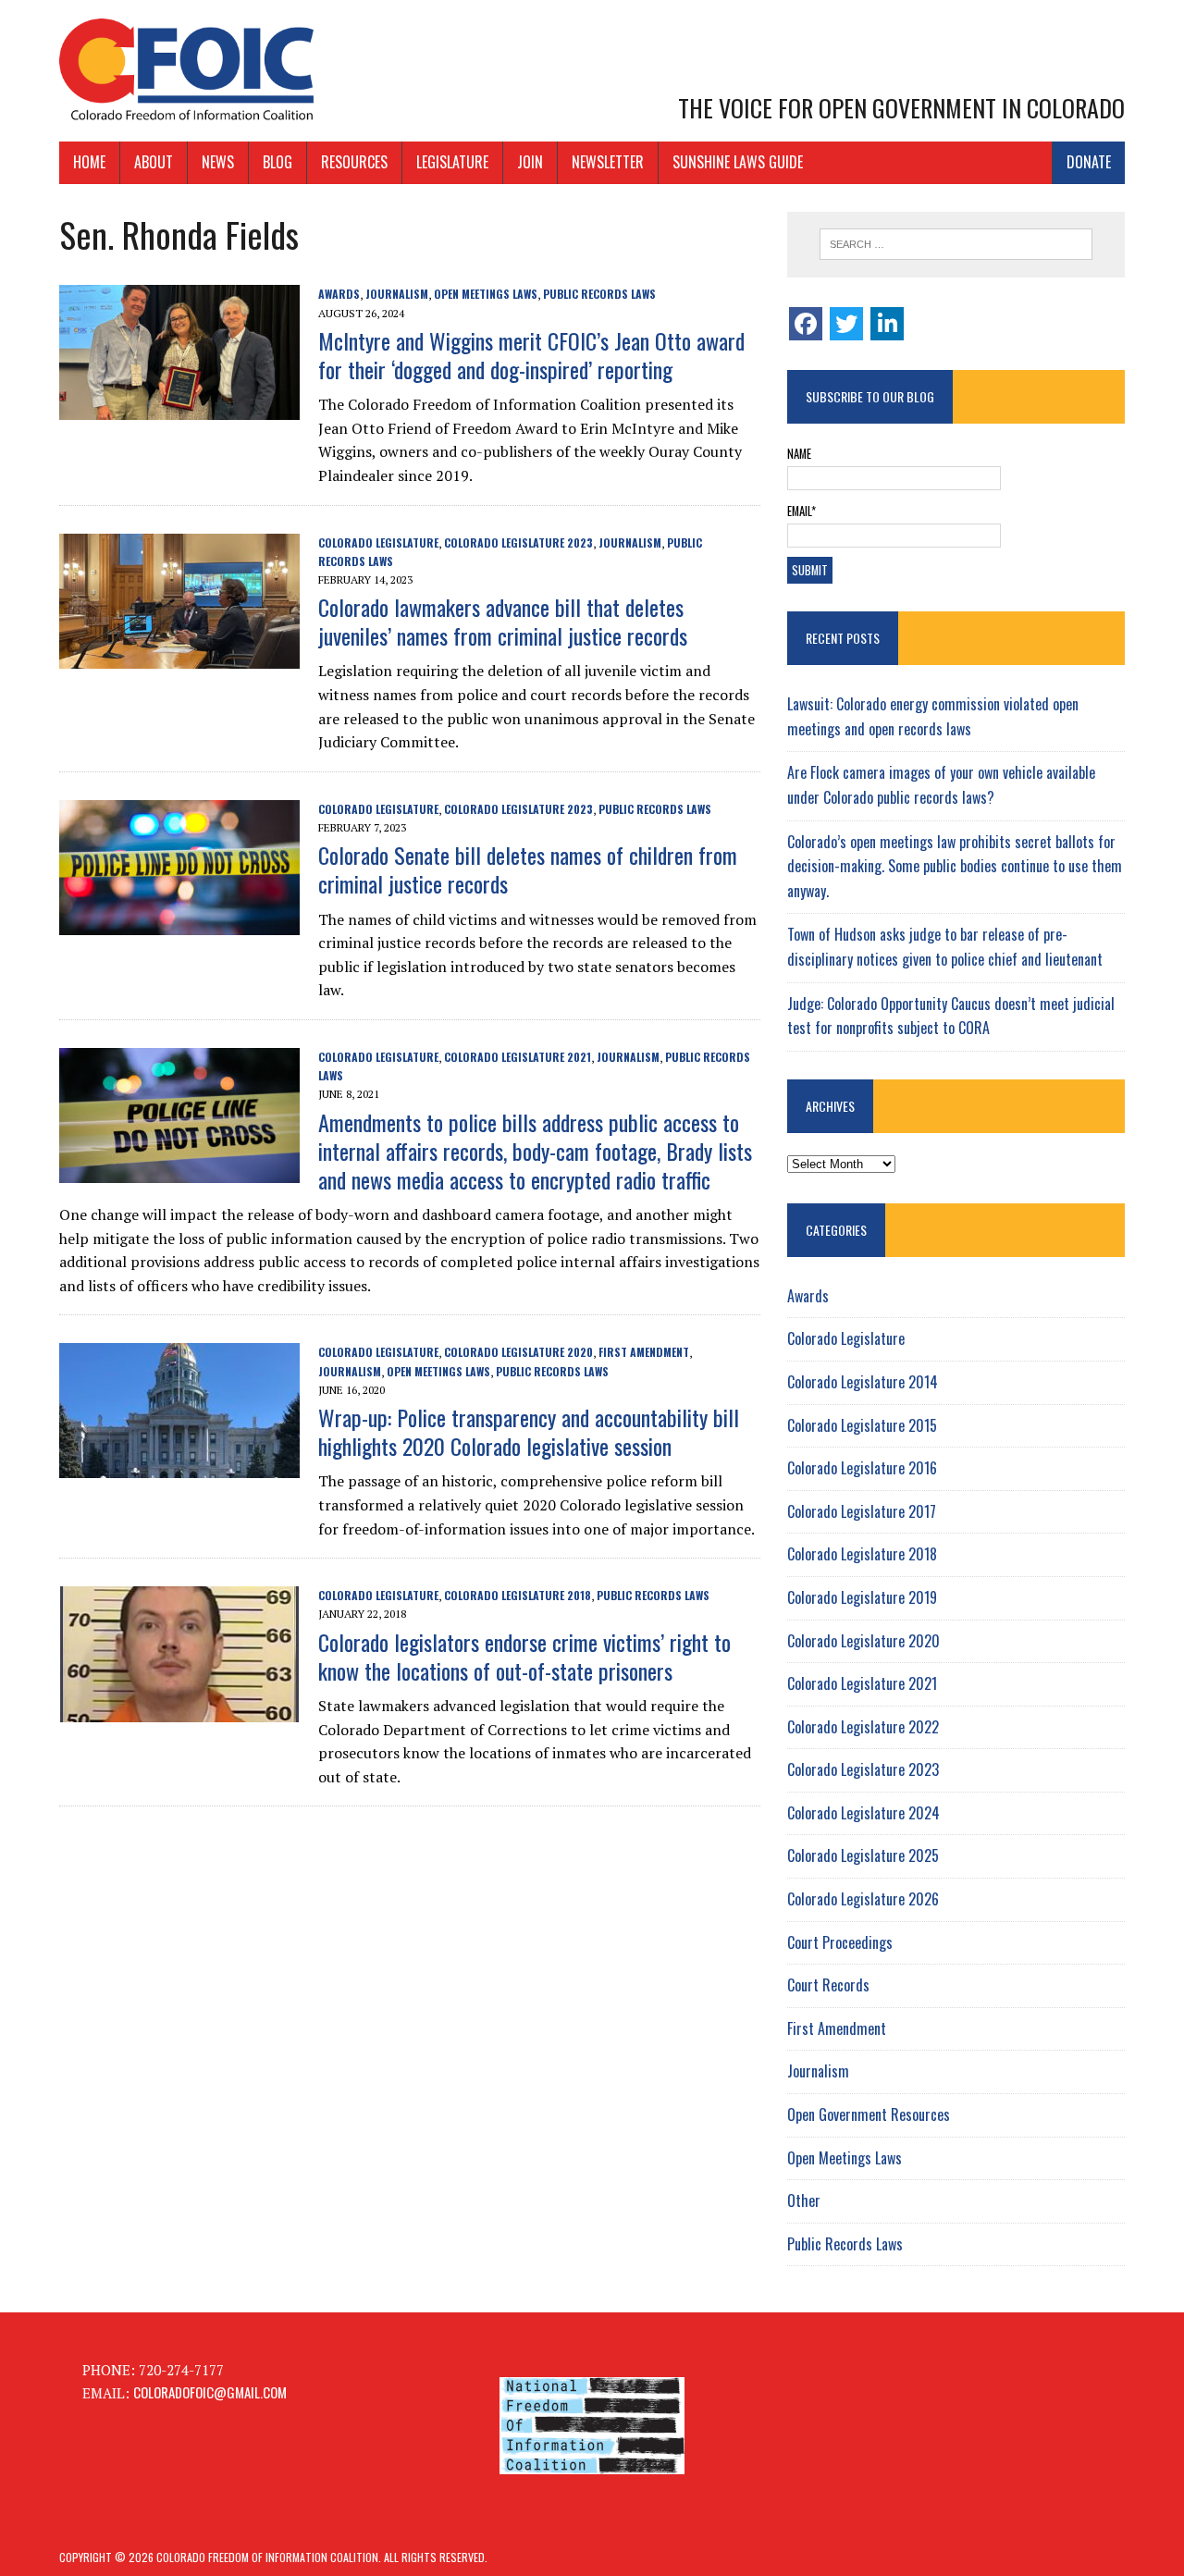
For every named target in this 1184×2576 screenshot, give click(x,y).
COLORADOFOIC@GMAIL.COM (210, 2392)
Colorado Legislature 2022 (863, 1727)
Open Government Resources (869, 2114)
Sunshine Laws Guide (738, 162)
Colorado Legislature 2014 (863, 1382)
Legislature (452, 162)
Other (804, 2200)
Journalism (397, 294)
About (154, 162)
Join (530, 162)
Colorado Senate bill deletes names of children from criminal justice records (528, 869)
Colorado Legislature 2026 (863, 1899)
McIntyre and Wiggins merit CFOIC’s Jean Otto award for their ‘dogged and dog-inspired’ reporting (531, 355)
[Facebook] (806, 324)
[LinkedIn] (887, 324)
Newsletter (608, 162)
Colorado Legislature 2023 (518, 542)
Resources (354, 162)
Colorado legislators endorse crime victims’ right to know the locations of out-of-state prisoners (524, 1656)
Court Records (828, 1985)
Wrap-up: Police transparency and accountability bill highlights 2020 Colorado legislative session (529, 1431)
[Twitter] (846, 324)
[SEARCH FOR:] (956, 244)
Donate (1089, 162)
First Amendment (644, 1352)
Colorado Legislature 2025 (863, 1855)
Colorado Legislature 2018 (518, 1595)
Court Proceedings (840, 1942)
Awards (339, 294)
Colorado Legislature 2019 (862, 1597)
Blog (277, 162)
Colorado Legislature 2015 (862, 1425)
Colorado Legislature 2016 (862, 1468)
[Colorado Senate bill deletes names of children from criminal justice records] (179, 921)
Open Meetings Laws (486, 294)
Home (89, 162)
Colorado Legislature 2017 (862, 1511)
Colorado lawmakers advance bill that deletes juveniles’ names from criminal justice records (503, 621)
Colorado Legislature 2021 (518, 1057)
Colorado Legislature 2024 (863, 1813)
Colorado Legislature (378, 542)
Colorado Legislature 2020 (518, 1352)
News (218, 162)
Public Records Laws (599, 294)
